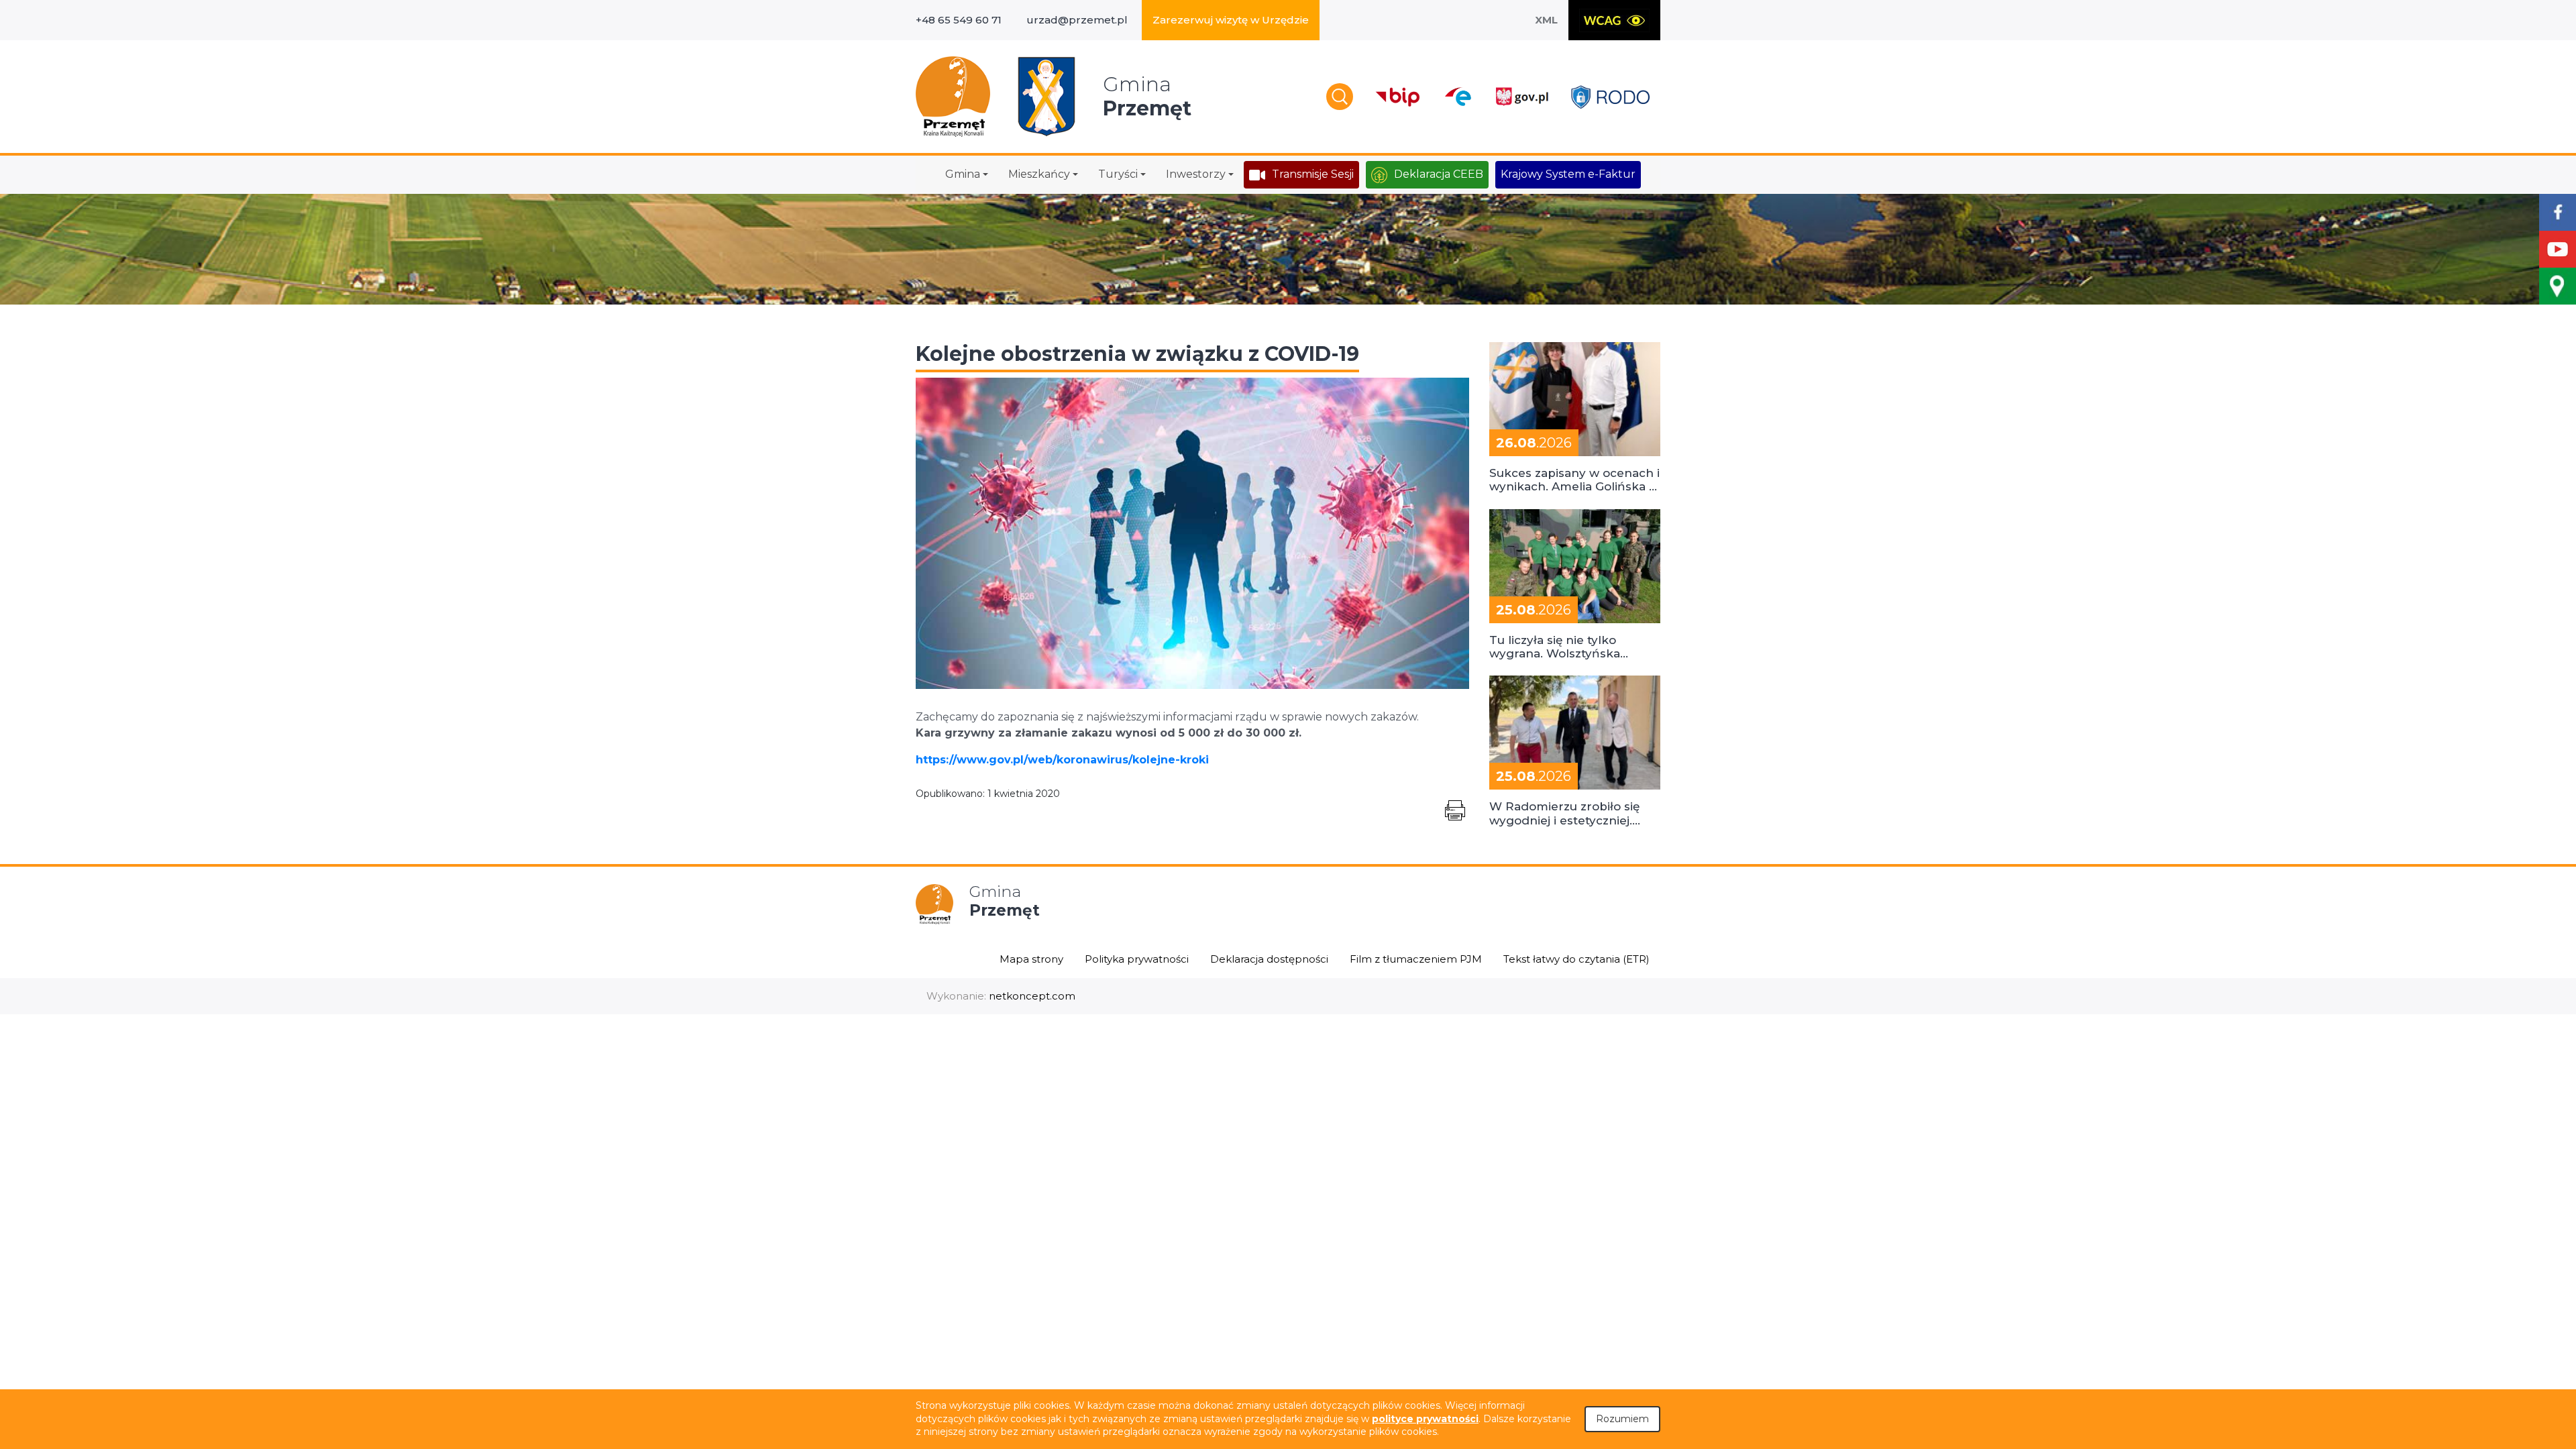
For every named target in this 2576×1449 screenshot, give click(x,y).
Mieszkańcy (1039, 174)
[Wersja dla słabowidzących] (1614, 20)
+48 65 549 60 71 (959, 20)
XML (1546, 20)
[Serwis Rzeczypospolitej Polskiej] (1521, 97)
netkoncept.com (1032, 996)
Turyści (1118, 174)
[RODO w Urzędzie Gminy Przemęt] (1610, 97)
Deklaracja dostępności (1269, 959)
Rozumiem (1622, 1419)
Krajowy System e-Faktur (1568, 174)
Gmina (963, 174)
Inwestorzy (1196, 174)
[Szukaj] (1340, 97)
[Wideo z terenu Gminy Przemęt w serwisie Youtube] (2558, 249)
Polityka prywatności (1137, 959)
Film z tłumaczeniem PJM (1416, 959)
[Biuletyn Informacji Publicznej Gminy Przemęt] (1398, 97)
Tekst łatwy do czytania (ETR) (1576, 959)
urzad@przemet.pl (1077, 20)
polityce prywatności (1425, 1419)
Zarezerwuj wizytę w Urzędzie (1231, 20)
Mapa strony (1031, 959)
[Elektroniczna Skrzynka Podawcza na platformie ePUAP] (1457, 97)
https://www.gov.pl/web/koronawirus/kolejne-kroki (1062, 760)
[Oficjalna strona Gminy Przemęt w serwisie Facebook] (2558, 212)
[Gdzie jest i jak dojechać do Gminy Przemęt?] (2558, 286)
